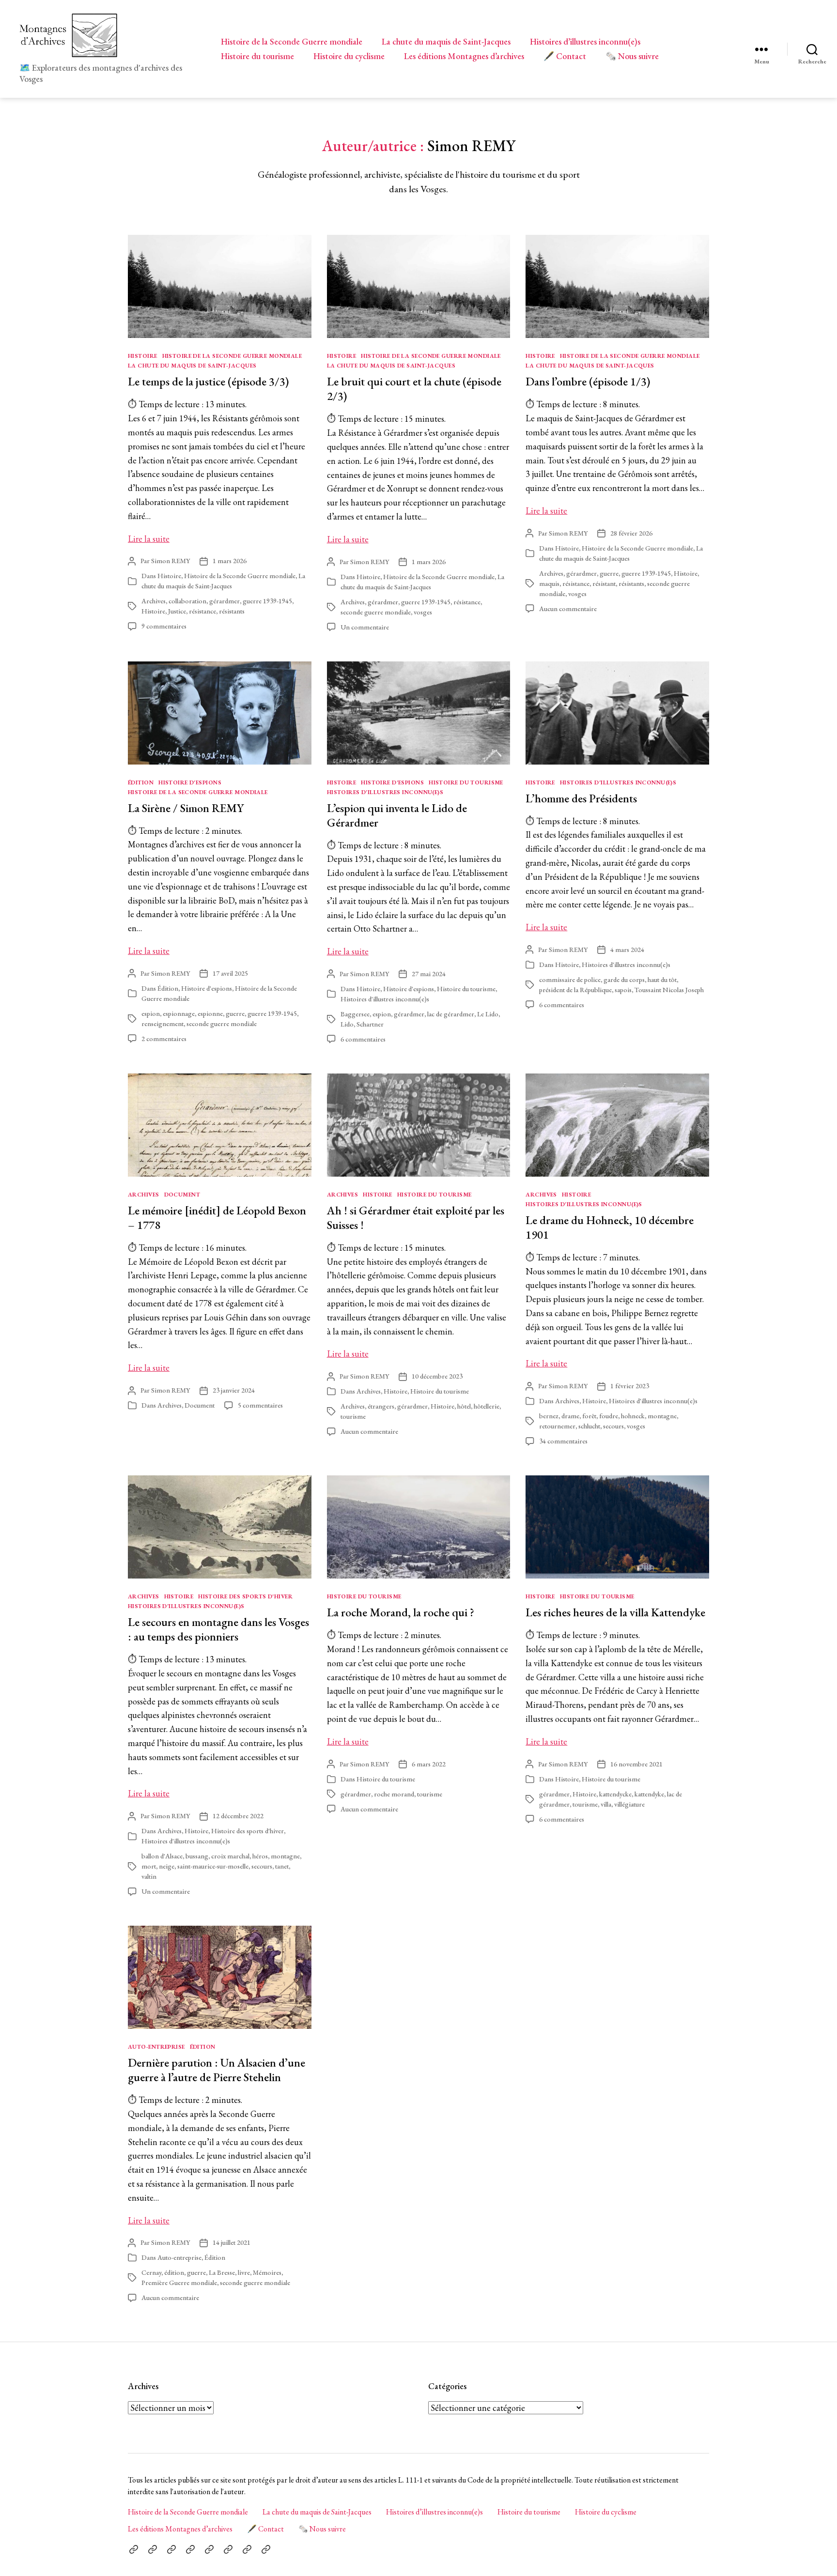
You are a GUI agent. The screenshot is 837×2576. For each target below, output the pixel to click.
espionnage (179, 1013)
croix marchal (230, 1856)
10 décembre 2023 (437, 1376)
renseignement (163, 1024)
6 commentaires (363, 1039)
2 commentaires (164, 1039)
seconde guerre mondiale (376, 612)
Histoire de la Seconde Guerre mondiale (292, 42)
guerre (609, 573)
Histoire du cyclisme (349, 56)
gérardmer (225, 601)
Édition (141, 783)
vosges (423, 612)
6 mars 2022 (429, 1764)
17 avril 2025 (230, 973)
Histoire (143, 356)
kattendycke (615, 1794)
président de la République (575, 990)
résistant (604, 583)
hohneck (633, 1416)
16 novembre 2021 (636, 1764)
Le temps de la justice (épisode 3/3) (208, 381)
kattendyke (649, 1794)
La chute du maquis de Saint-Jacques (446, 42)
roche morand (394, 1794)
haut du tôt (662, 980)
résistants (232, 611)
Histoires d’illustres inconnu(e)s (585, 42)
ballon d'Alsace (162, 1856)
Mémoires (267, 2272)
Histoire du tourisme (257, 56)
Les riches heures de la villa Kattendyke (615, 1612)
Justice (177, 611)
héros (260, 1856)
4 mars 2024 (627, 950)
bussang (197, 1856)
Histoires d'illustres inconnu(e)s (385, 792)
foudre (609, 1416)
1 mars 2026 (230, 561)
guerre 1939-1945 (267, 601)
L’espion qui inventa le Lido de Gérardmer (397, 815)
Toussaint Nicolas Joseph (669, 990)
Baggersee (355, 1014)
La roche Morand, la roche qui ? (401, 1612)
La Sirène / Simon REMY (186, 808)
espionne (210, 1013)
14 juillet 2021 (232, 2242)
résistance (202, 611)
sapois (623, 990)
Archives (154, 601)
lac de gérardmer (451, 1014)
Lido (347, 1024)
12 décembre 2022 (238, 1816)
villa (606, 1804)
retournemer (557, 1426)
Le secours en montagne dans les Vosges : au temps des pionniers (218, 1629)
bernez (549, 1416)
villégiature (629, 1804)
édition (174, 2272)
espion (151, 1013)
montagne (662, 1416)
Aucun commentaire (568, 609)
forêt (589, 1416)
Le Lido (488, 1014)
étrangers (381, 1406)
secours (613, 1426)
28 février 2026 (631, 533)
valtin (149, 1876)
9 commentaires (164, 626)
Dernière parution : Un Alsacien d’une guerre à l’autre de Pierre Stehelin (217, 2070)
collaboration (187, 601)
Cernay (151, 2272)
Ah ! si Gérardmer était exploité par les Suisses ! (416, 1218)
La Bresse (222, 2272)
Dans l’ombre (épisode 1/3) (588, 381)
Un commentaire (365, 627)
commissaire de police (570, 980)
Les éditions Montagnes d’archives (464, 56)
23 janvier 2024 (234, 1390)
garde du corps (624, 980)
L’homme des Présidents (581, 798)
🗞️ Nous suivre (632, 56)
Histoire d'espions (190, 783)
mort (149, 1866)
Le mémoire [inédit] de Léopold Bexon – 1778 (217, 1218)
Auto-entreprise (156, 2047)
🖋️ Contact (565, 56)
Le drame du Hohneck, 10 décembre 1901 (610, 1227)
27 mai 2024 (429, 974)
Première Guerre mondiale (179, 2283)
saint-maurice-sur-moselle (213, 1866)
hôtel (464, 1406)
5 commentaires (260, 1405)
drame (570, 1416)
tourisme (353, 1416)
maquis (549, 583)
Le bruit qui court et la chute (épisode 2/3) (414, 389)
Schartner (370, 1024)
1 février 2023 (630, 1386)
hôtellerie (487, 1406)
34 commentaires (563, 1441)
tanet (282, 1866)
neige (167, 1866)
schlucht (589, 1426)
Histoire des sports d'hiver (245, 1597)
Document (182, 1195)
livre (244, 2272)
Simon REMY (170, 561)
